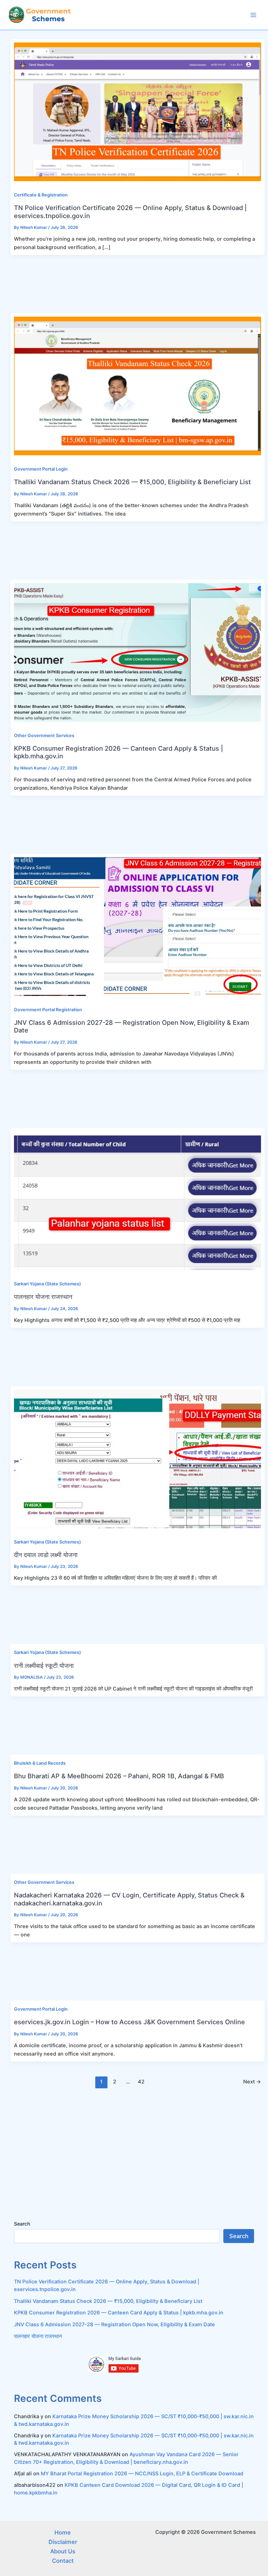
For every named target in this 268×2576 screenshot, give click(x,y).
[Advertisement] (134, 284)
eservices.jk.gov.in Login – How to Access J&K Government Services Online (129, 2022)
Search (22, 2224)
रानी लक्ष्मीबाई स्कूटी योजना (44, 1665)
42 (141, 2082)
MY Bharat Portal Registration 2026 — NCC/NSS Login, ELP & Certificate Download (142, 2474)
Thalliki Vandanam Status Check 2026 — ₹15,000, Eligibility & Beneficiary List (132, 482)
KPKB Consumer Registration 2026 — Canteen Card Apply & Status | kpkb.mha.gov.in (119, 2313)
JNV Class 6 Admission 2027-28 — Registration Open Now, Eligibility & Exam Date (114, 2324)
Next (252, 2082)
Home (63, 2532)
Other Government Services (44, 736)
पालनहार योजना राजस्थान (43, 1297)
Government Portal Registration (48, 1010)
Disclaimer (63, 2542)
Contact (63, 2561)
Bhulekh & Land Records (40, 1763)
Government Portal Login (41, 469)
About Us (63, 2551)
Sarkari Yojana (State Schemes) (47, 1284)
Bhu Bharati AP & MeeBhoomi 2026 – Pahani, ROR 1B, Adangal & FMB (119, 1776)
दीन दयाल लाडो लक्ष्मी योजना (46, 1555)
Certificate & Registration (41, 195)
